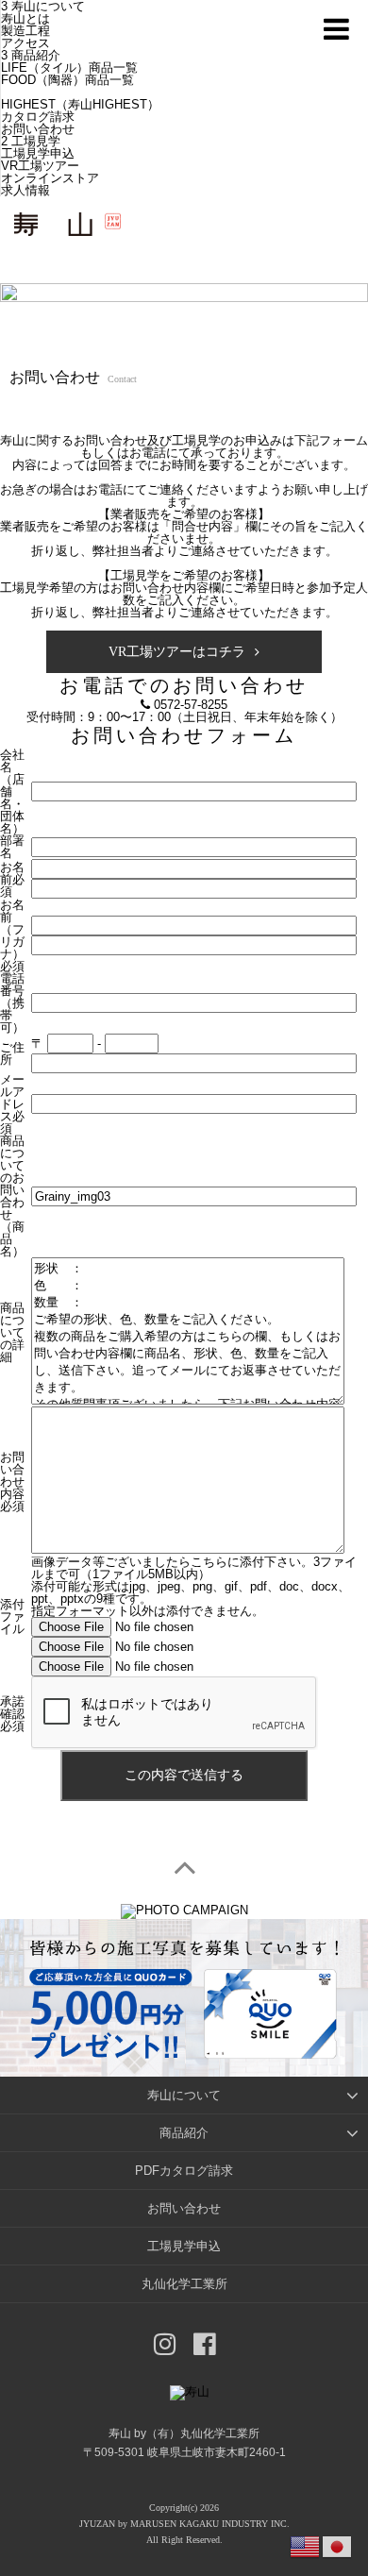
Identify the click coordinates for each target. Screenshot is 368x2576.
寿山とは (25, 18)
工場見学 (36, 141)
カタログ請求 (38, 117)
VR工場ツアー (40, 166)
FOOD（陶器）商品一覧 (67, 80)
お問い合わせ (38, 129)
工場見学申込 (38, 153)
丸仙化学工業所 (184, 2284)
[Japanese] (338, 2545)
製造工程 (25, 31)
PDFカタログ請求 (184, 2171)
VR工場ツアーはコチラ (177, 652)
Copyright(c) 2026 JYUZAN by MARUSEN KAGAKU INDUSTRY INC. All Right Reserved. (184, 2524)
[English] (306, 2545)
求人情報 (25, 190)
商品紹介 (36, 55)
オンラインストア (50, 178)
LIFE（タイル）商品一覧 (69, 67)
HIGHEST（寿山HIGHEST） (80, 104)
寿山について (184, 2095)
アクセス (25, 43)
